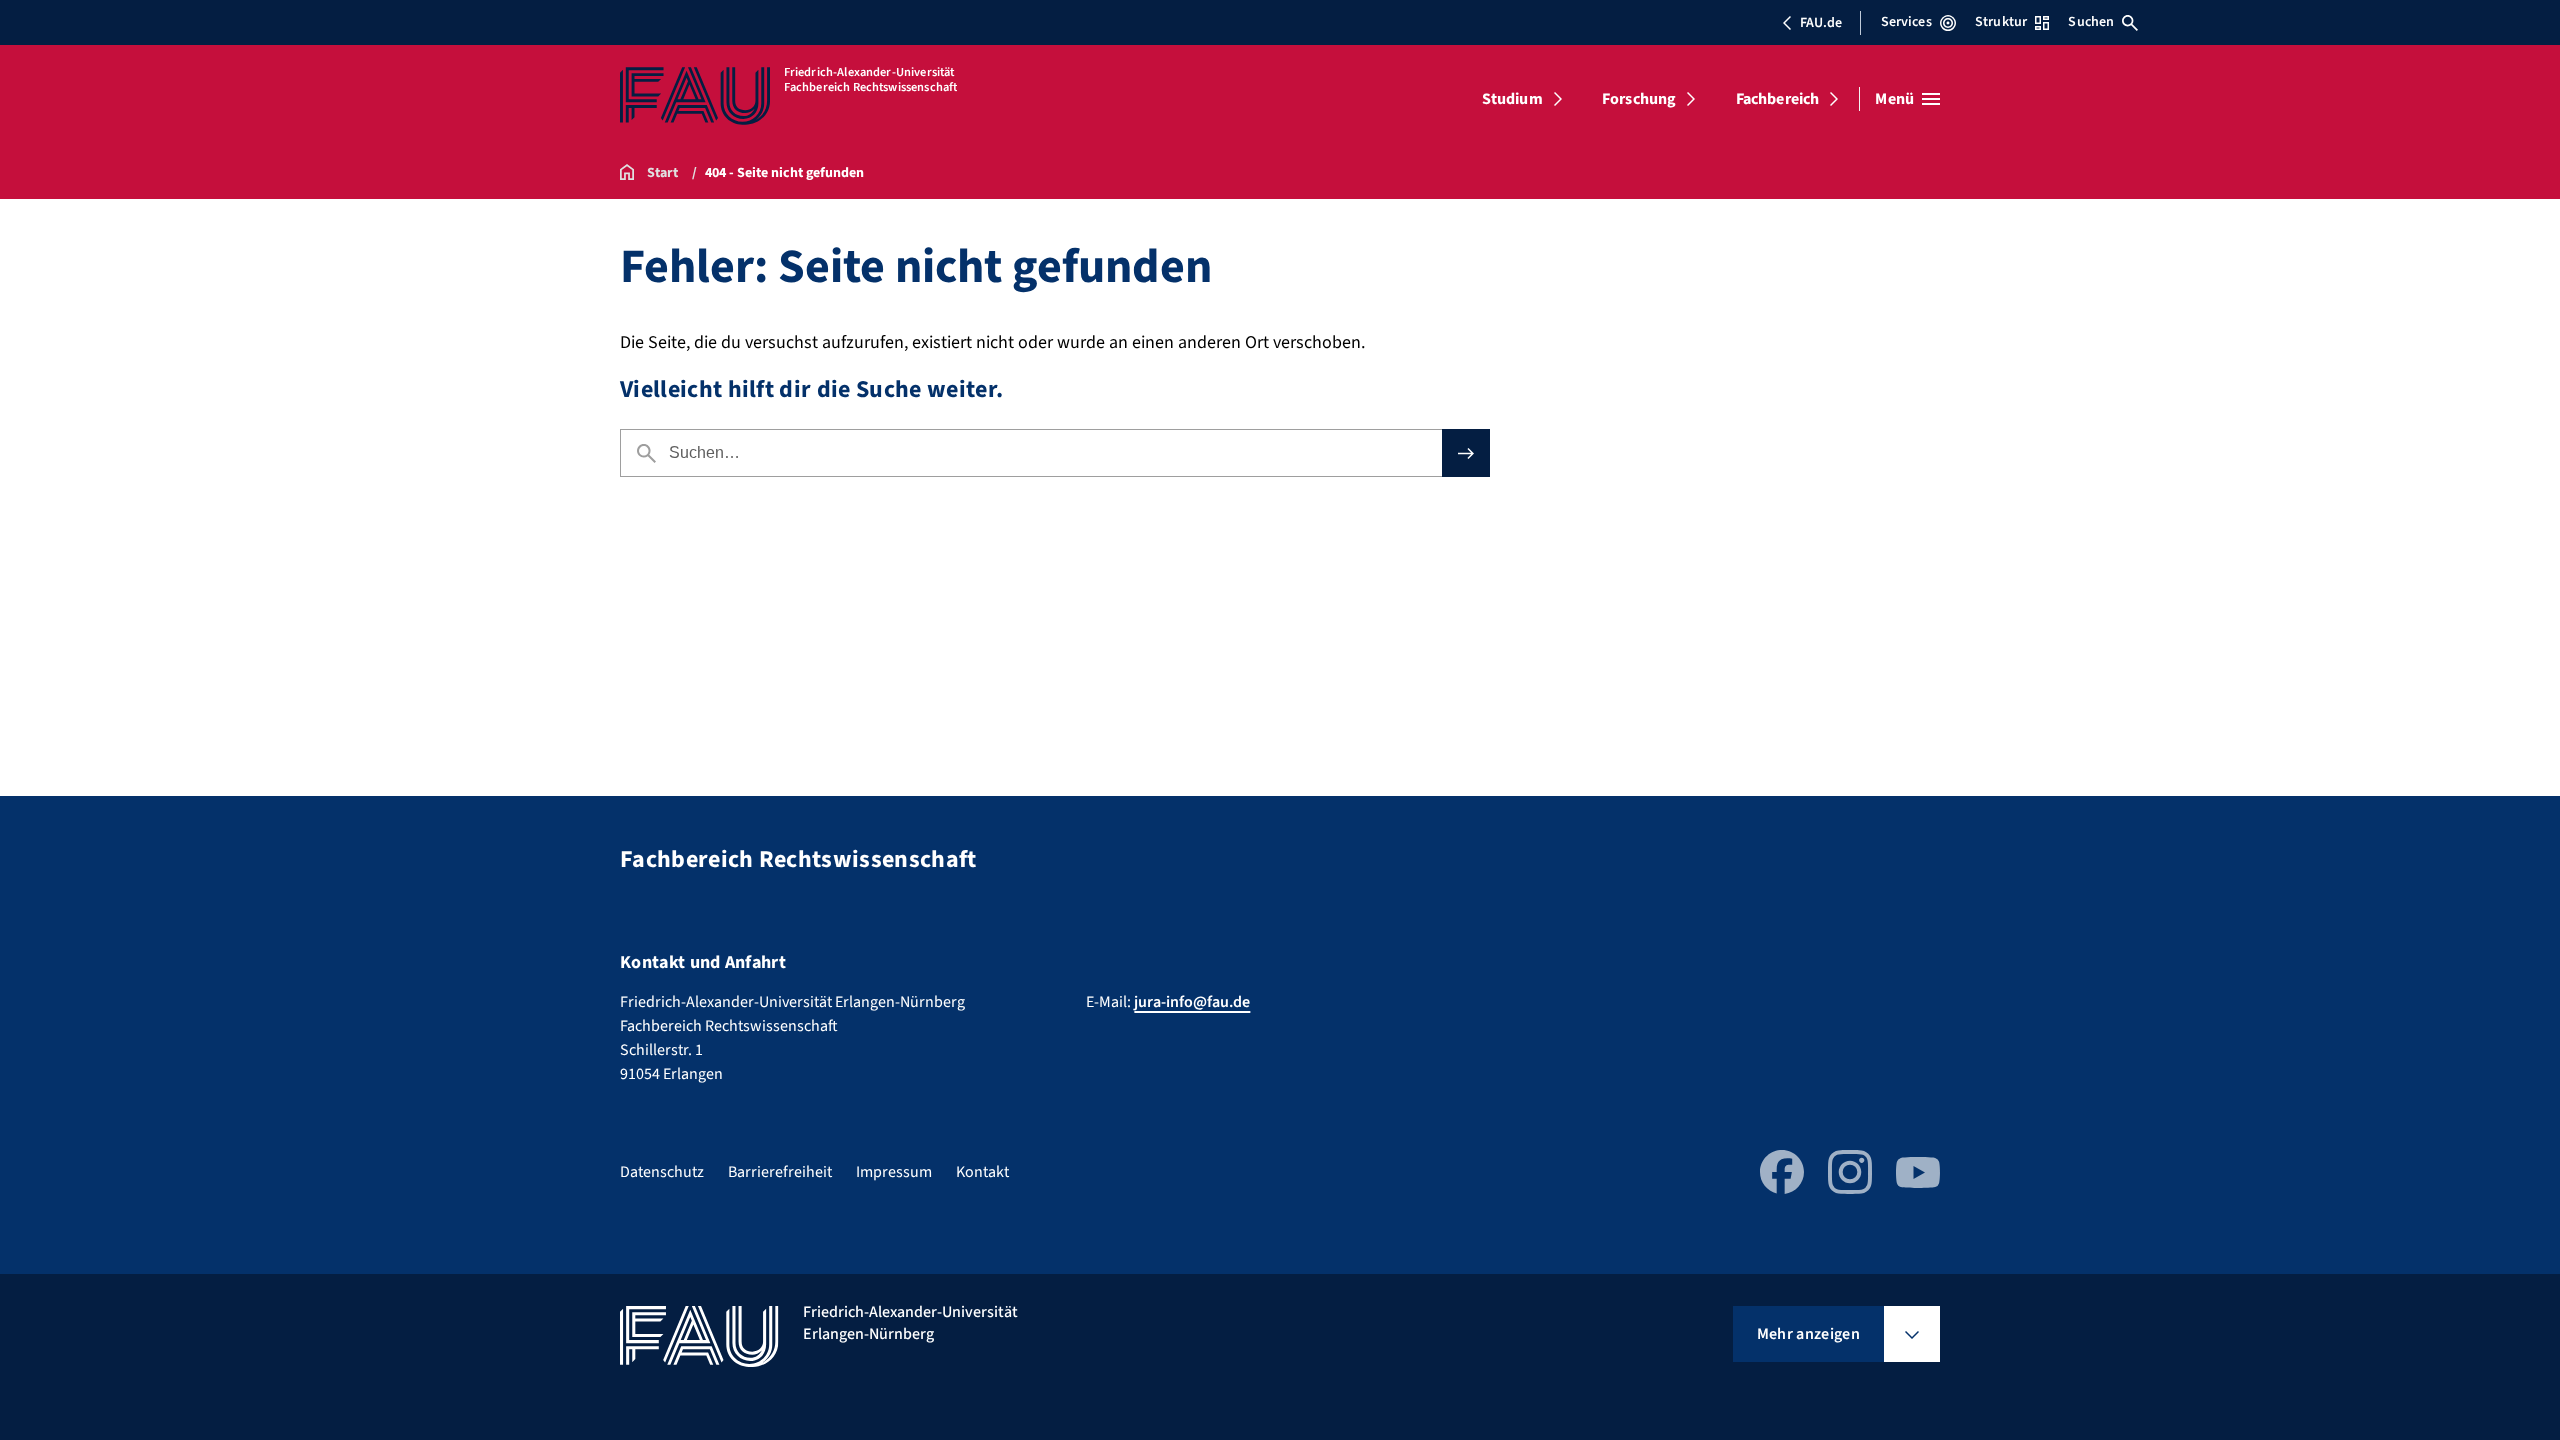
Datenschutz (662, 1172)
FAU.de (1821, 23)
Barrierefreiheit (780, 1172)
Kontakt (982, 1172)
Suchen (2091, 22)
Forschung (1639, 99)
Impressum (894, 1172)
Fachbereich (1778, 99)
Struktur (2001, 22)
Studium (1512, 99)
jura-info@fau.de (1192, 1002)
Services (1906, 22)
